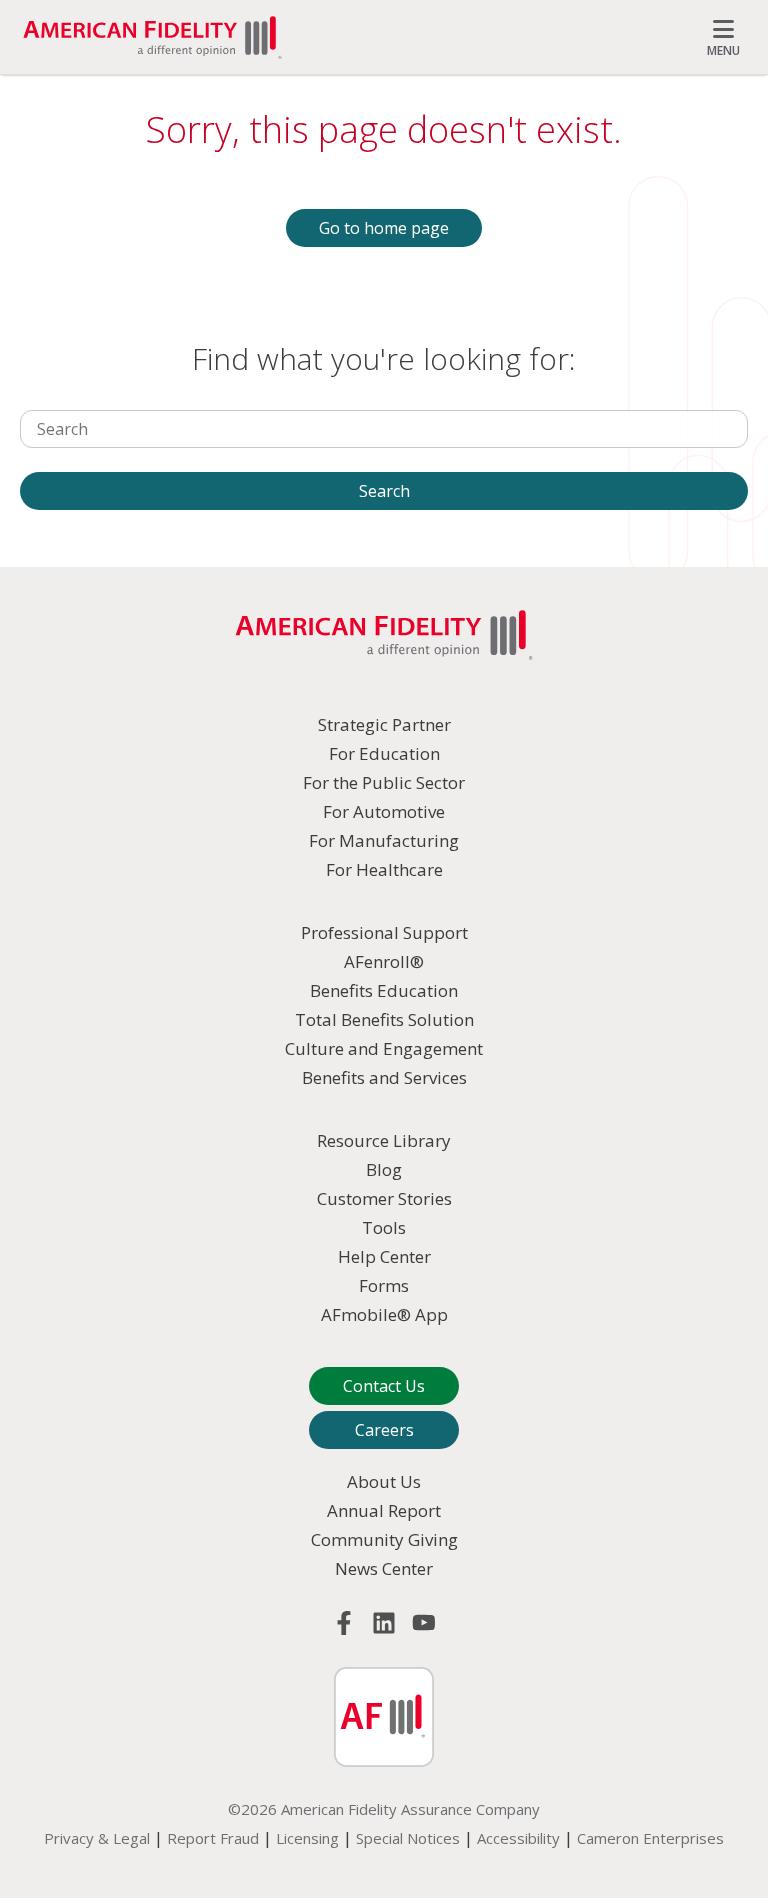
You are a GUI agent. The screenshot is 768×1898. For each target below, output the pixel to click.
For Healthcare (384, 869)
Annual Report (384, 1510)
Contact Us (384, 1386)
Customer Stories (384, 1198)
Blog (384, 1169)
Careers (384, 1430)
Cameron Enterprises (650, 1838)
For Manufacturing (384, 840)
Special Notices (408, 1838)
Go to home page (384, 228)
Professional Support (384, 932)
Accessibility (518, 1838)
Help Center (384, 1256)
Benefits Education (384, 990)
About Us (384, 1481)
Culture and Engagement (384, 1048)
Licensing (307, 1838)
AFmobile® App (384, 1314)
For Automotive (384, 811)
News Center (384, 1568)
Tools (384, 1227)
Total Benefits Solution (384, 1019)
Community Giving (384, 1539)
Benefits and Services (384, 1077)
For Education (384, 753)
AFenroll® (384, 961)
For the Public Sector (384, 782)
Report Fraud (213, 1838)
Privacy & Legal (97, 1838)
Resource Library (384, 1140)
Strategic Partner (384, 724)
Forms (384, 1285)
